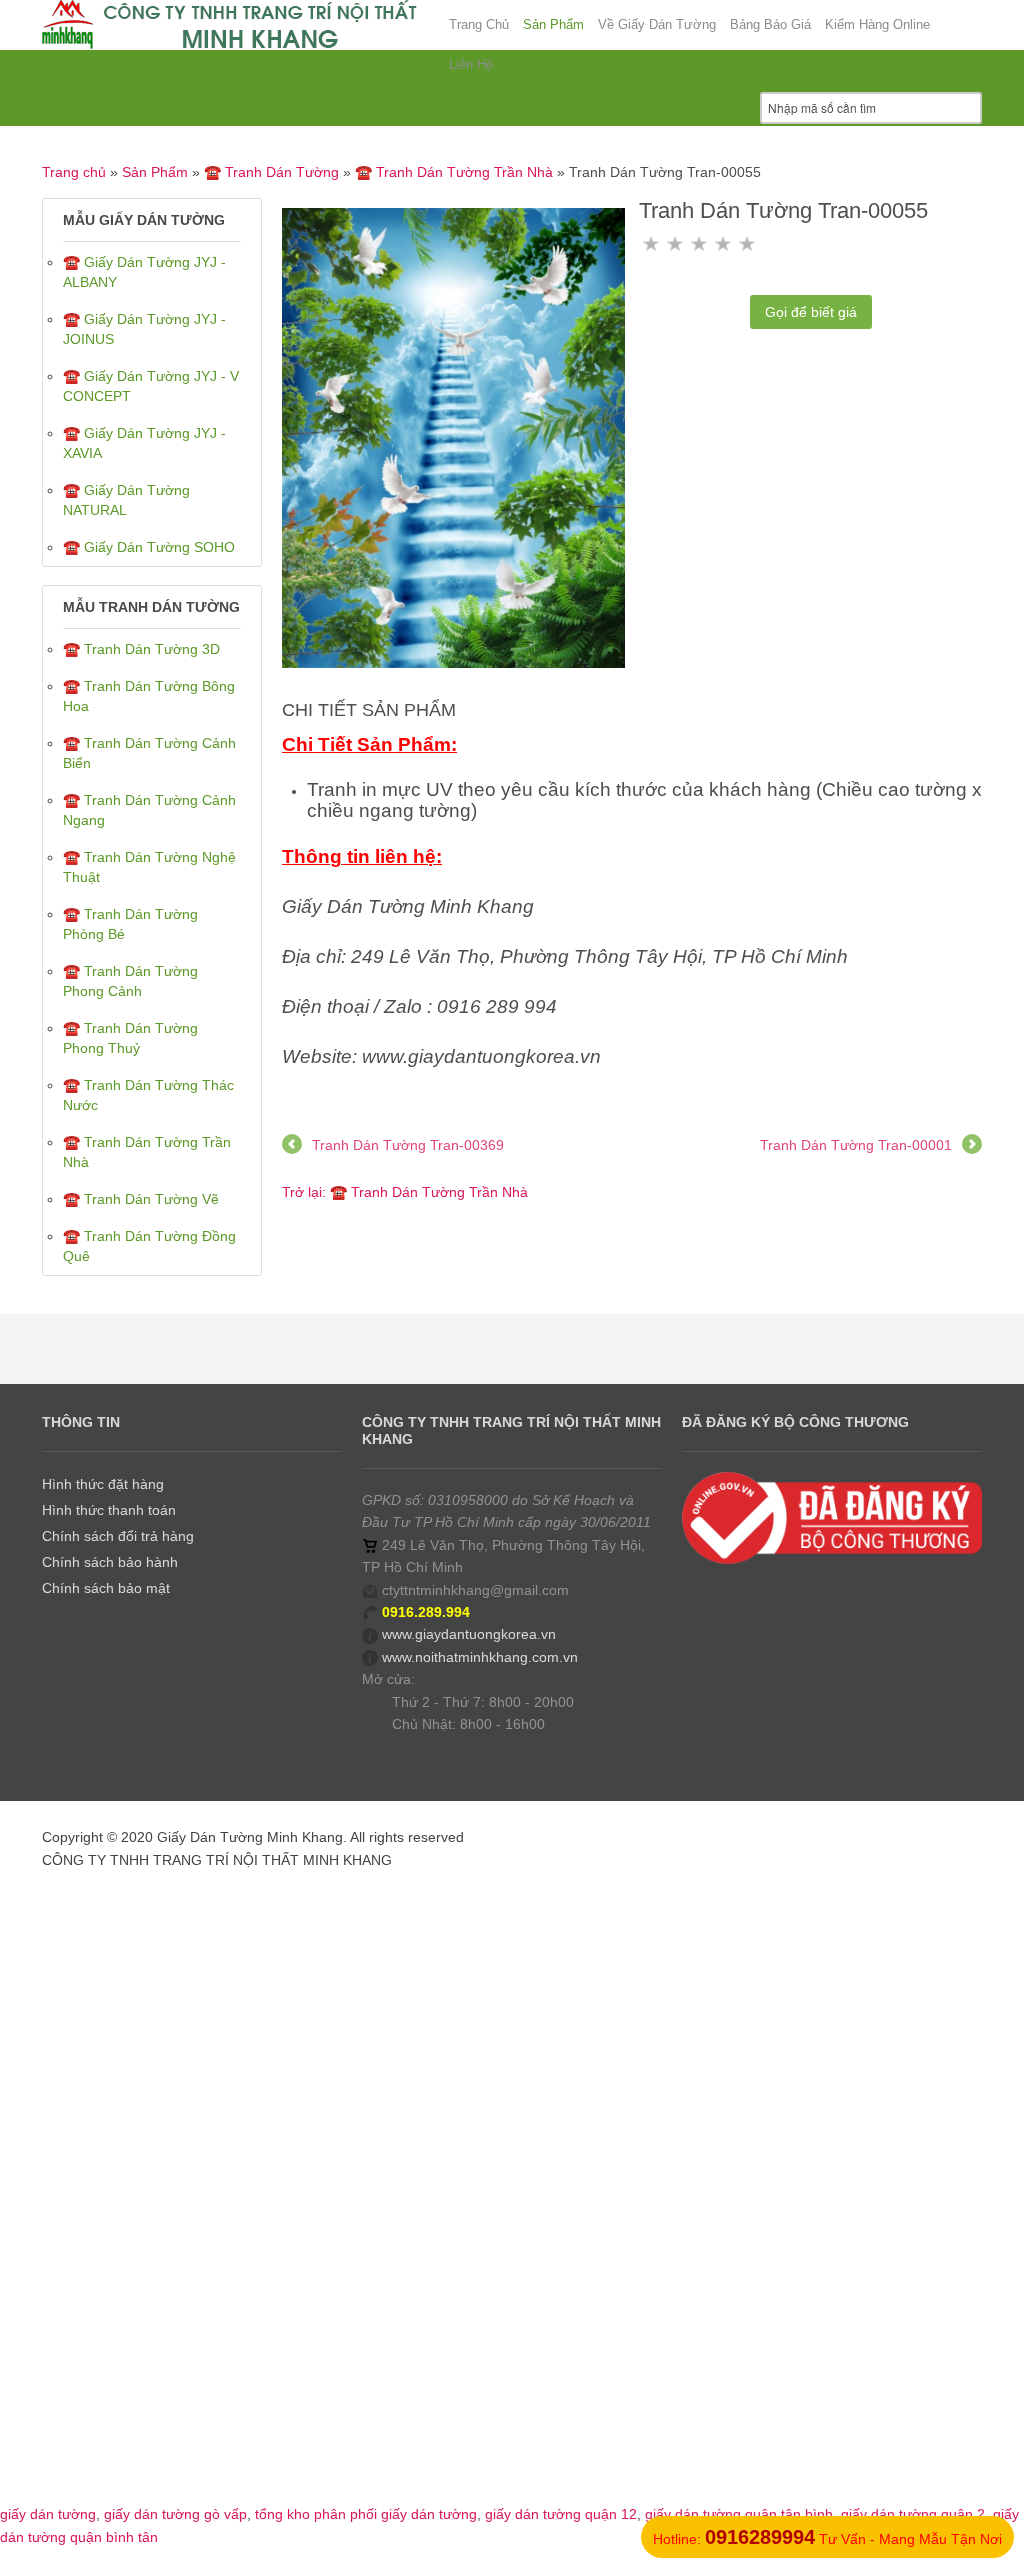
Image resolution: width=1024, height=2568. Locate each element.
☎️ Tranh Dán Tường (271, 172)
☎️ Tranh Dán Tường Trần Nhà (454, 172)
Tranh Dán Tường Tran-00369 (408, 1145)
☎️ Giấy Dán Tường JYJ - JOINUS (144, 329)
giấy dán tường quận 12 (561, 2514)
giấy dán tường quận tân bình (739, 2514)
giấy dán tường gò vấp (175, 2514)
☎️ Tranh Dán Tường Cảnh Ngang (149, 810)
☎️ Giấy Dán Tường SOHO (149, 547)
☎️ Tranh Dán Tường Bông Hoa (149, 696)
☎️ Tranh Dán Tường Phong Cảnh (130, 981)
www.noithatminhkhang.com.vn (480, 1657)
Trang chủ (74, 172)
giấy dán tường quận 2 (913, 2514)
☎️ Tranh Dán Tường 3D (141, 649)
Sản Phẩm (155, 172)
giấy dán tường (48, 2514)
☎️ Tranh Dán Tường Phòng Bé (130, 924)
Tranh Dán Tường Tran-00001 (856, 1145)
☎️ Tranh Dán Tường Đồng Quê (149, 1246)
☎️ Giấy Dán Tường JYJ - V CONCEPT (151, 386)
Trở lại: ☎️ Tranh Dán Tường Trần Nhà (405, 1192)
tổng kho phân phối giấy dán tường (366, 2514)
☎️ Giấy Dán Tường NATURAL (126, 500)
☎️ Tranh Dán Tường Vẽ (141, 1199)
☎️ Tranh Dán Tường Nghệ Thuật (149, 867)
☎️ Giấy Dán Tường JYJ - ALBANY (144, 272)
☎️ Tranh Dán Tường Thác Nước (148, 1095)
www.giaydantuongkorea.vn (469, 1634)
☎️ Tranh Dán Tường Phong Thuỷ (130, 1038)
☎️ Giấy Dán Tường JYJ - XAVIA (144, 443)
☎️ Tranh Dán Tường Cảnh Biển (149, 753)
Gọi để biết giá (811, 312)
